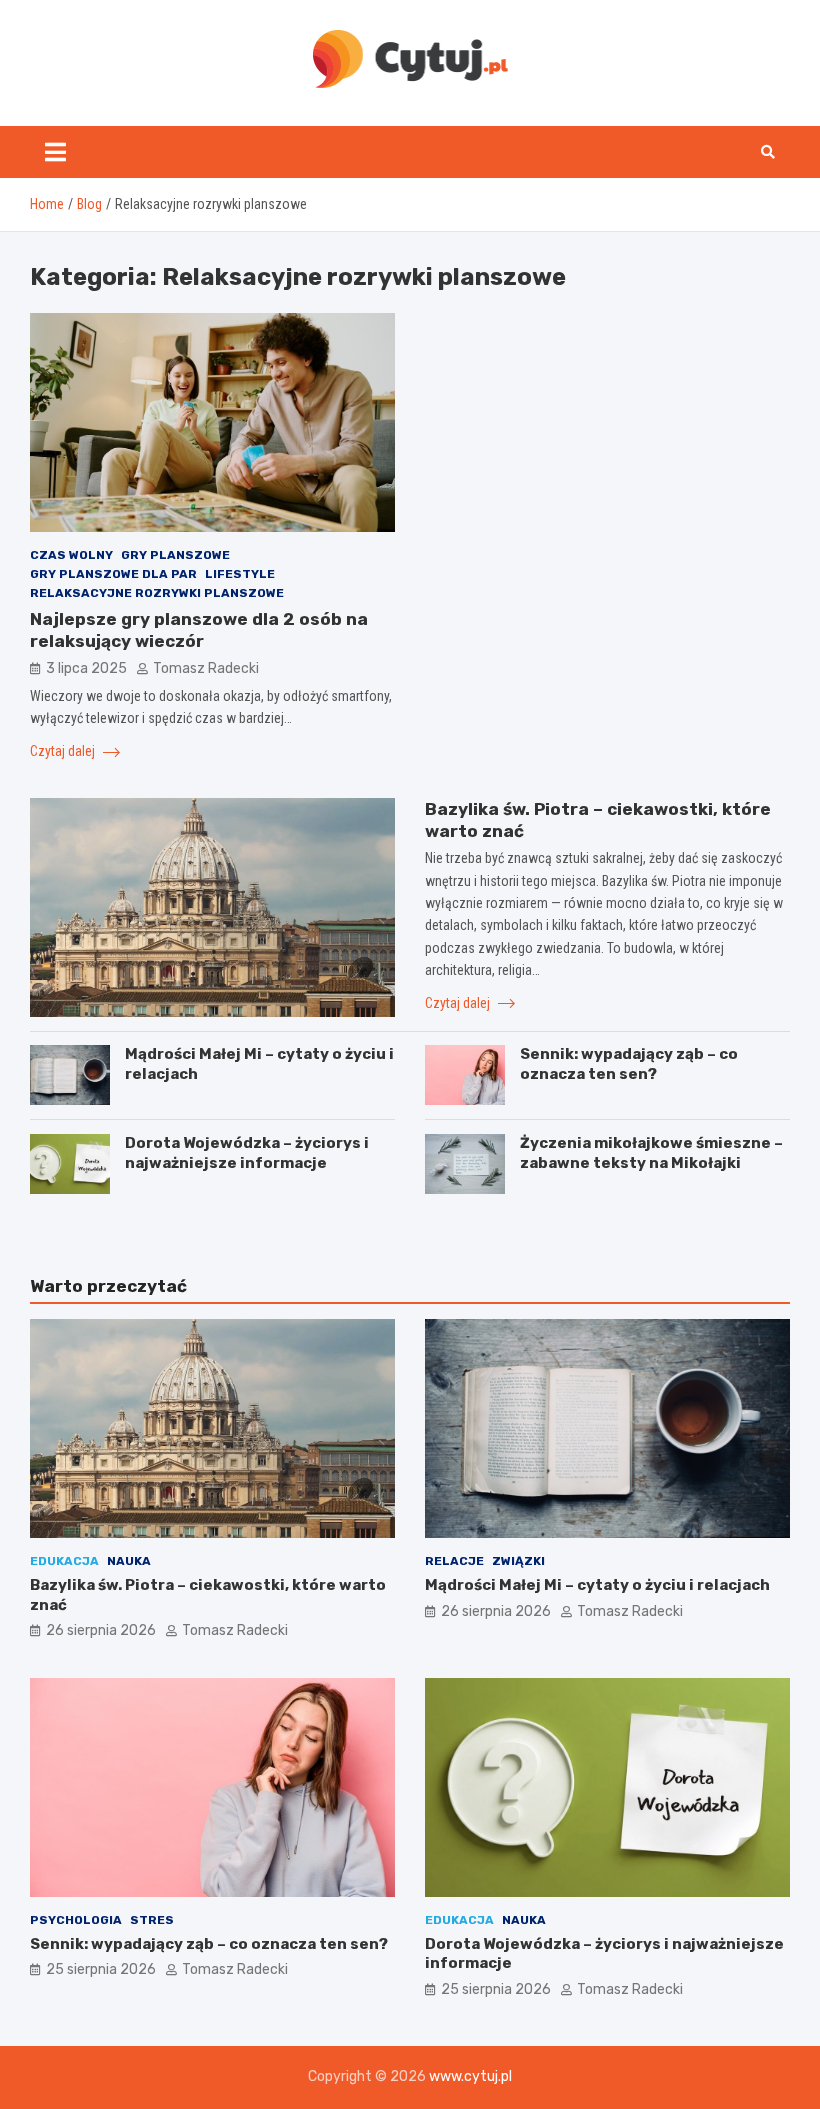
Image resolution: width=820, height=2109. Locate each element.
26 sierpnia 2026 (101, 1630)
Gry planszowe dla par (113, 574)
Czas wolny (71, 555)
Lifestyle (240, 574)
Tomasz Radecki (206, 668)
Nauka (129, 1561)
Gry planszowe (175, 555)
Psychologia (76, 1920)
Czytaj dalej (64, 751)
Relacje (454, 1561)
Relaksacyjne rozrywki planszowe (157, 593)
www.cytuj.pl (470, 2076)
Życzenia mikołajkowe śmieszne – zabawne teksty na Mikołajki (651, 1153)
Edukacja (64, 1561)
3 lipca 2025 (86, 668)
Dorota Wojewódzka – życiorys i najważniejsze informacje (247, 1153)
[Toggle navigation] (55, 152)
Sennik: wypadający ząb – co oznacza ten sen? (629, 1064)
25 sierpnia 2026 (101, 1969)
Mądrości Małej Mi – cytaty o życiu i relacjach (597, 1585)
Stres (152, 1920)
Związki (518, 1561)
